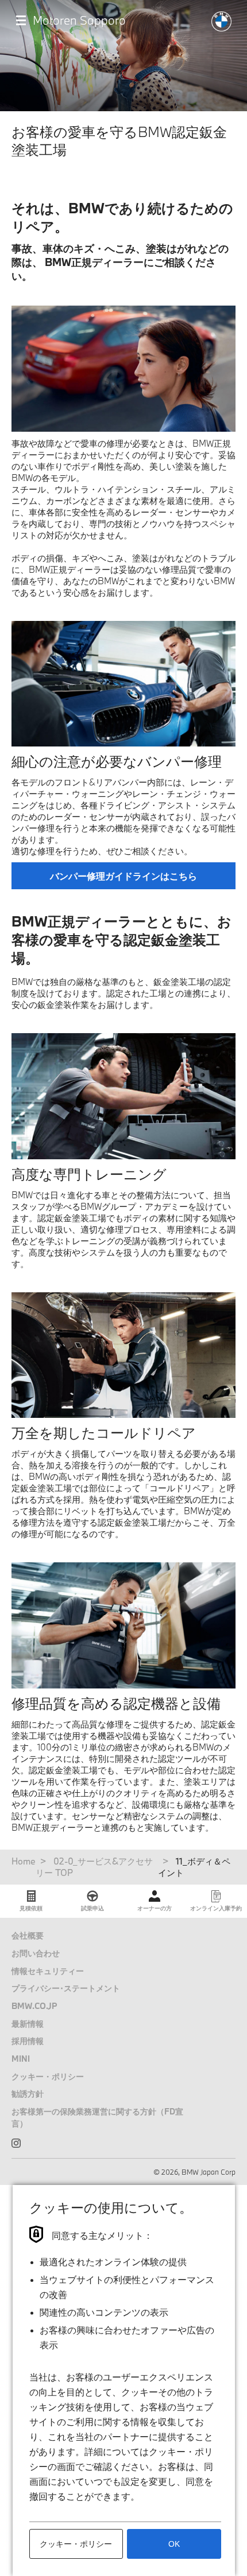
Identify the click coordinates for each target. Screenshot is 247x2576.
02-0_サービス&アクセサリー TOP (94, 1867)
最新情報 (28, 2024)
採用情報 (28, 2041)
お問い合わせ (36, 1953)
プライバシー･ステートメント (66, 1988)
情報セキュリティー (48, 1971)
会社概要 (28, 1935)
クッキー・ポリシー (48, 2076)
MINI (21, 2059)
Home (24, 1861)
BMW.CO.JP (34, 2006)
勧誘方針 (28, 2094)
